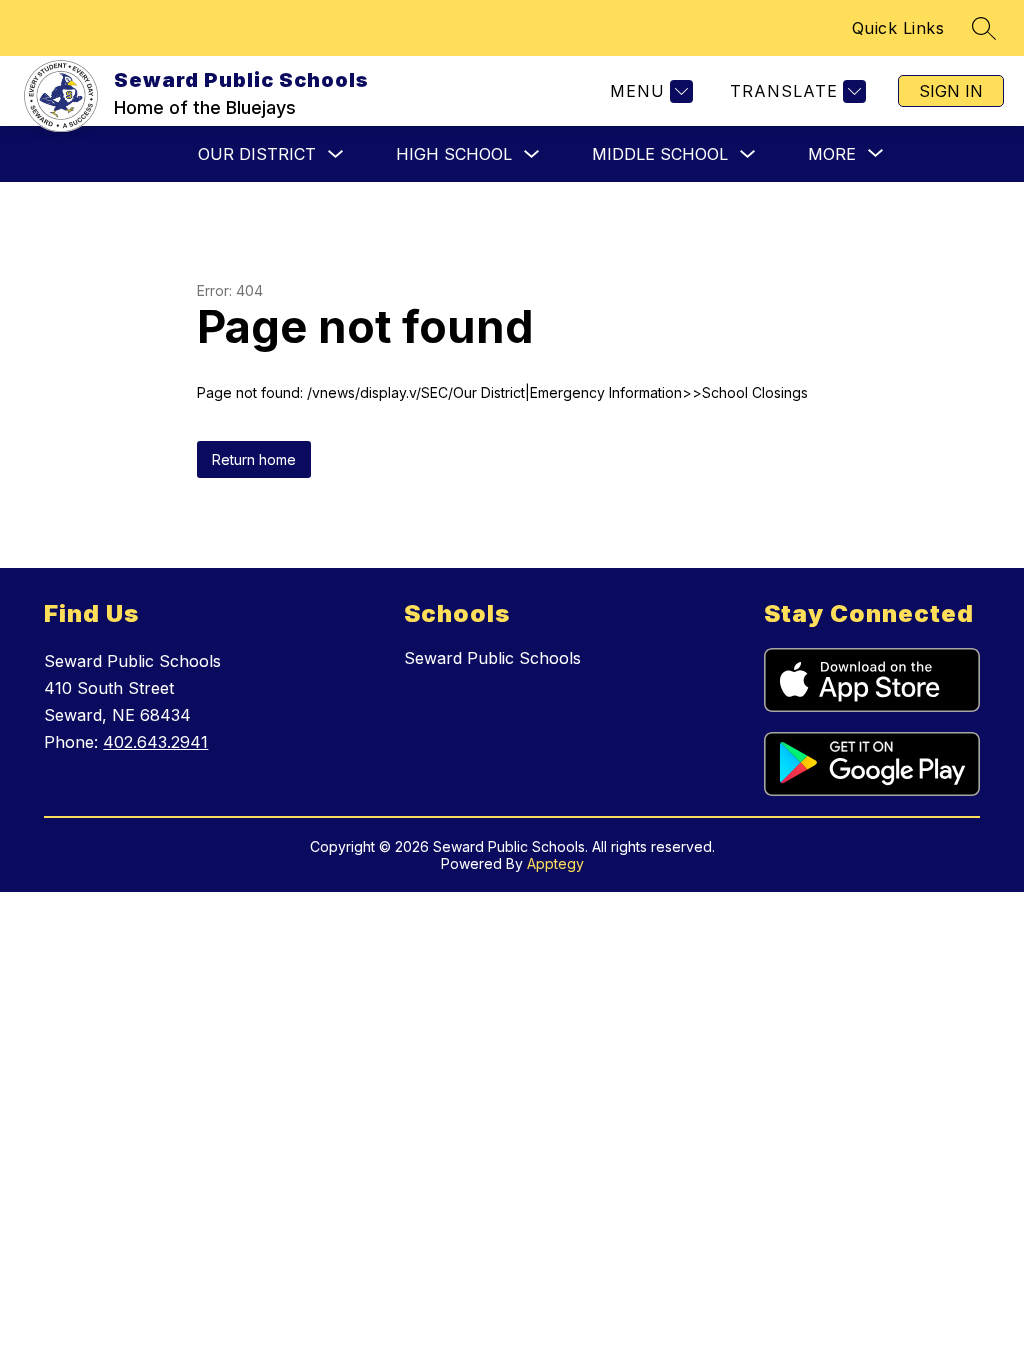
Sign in (951, 91)
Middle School (660, 154)
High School (454, 154)
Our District (257, 154)
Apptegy (555, 863)
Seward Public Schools (492, 658)
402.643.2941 (155, 742)
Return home (254, 459)
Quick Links (898, 28)
